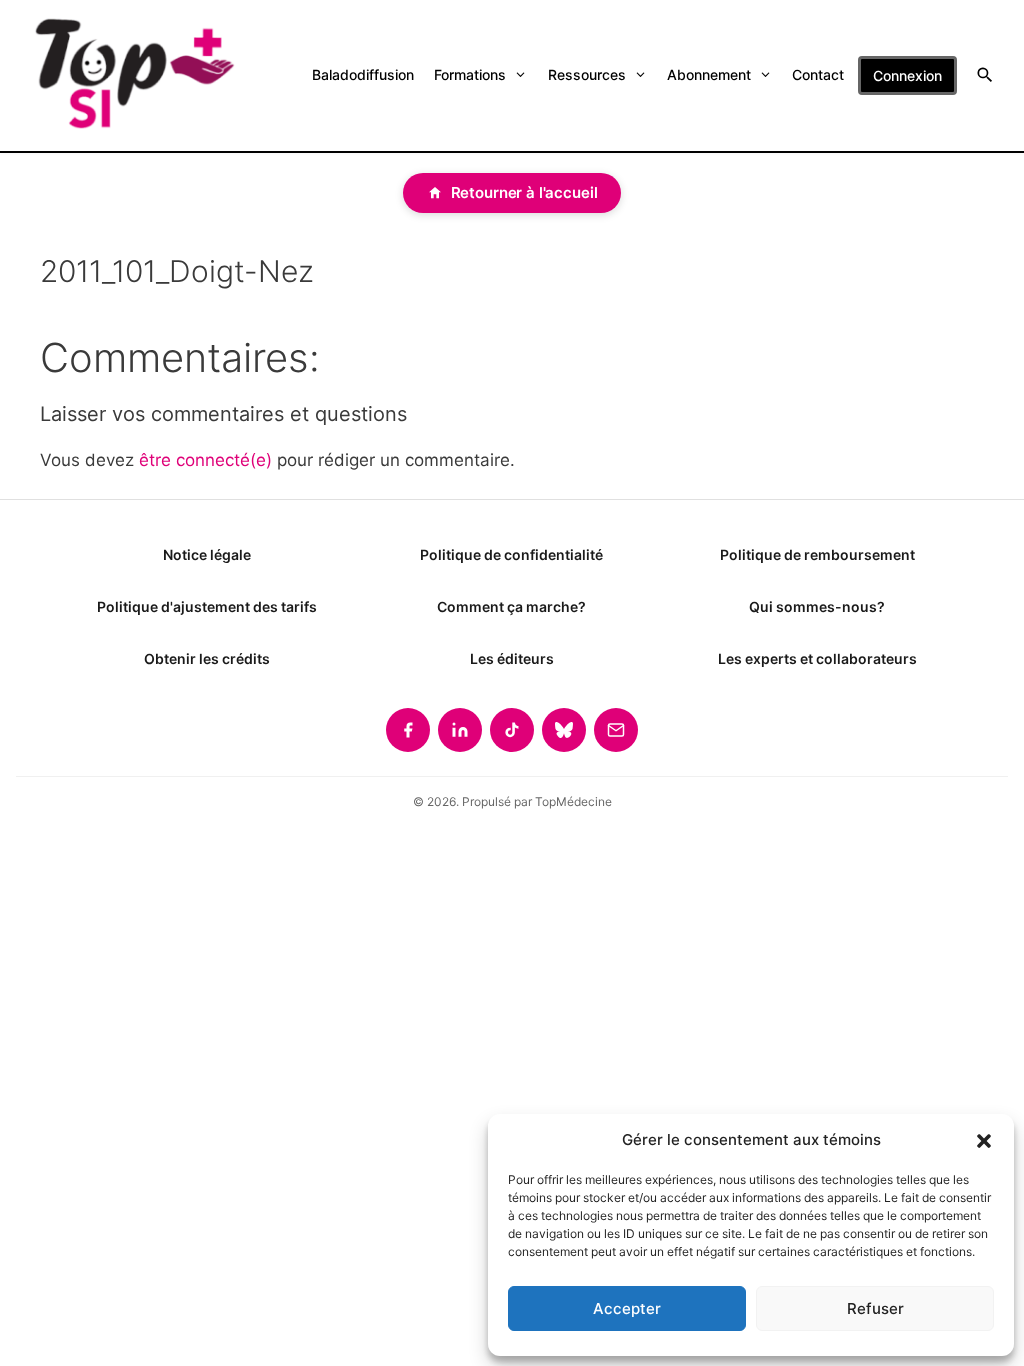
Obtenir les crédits (207, 658)
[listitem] (408, 730)
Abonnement (709, 74)
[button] (984, 1140)
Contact (818, 74)
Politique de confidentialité (511, 554)
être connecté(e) (205, 460)
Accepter (627, 1308)
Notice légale (207, 554)
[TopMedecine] (133, 75)
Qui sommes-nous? (817, 606)
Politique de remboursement (817, 554)
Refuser (875, 1308)
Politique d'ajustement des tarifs (207, 606)
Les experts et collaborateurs (817, 658)
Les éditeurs (512, 658)
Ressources (587, 74)
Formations (470, 74)
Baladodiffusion (363, 74)
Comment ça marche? (511, 606)
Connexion (907, 75)
